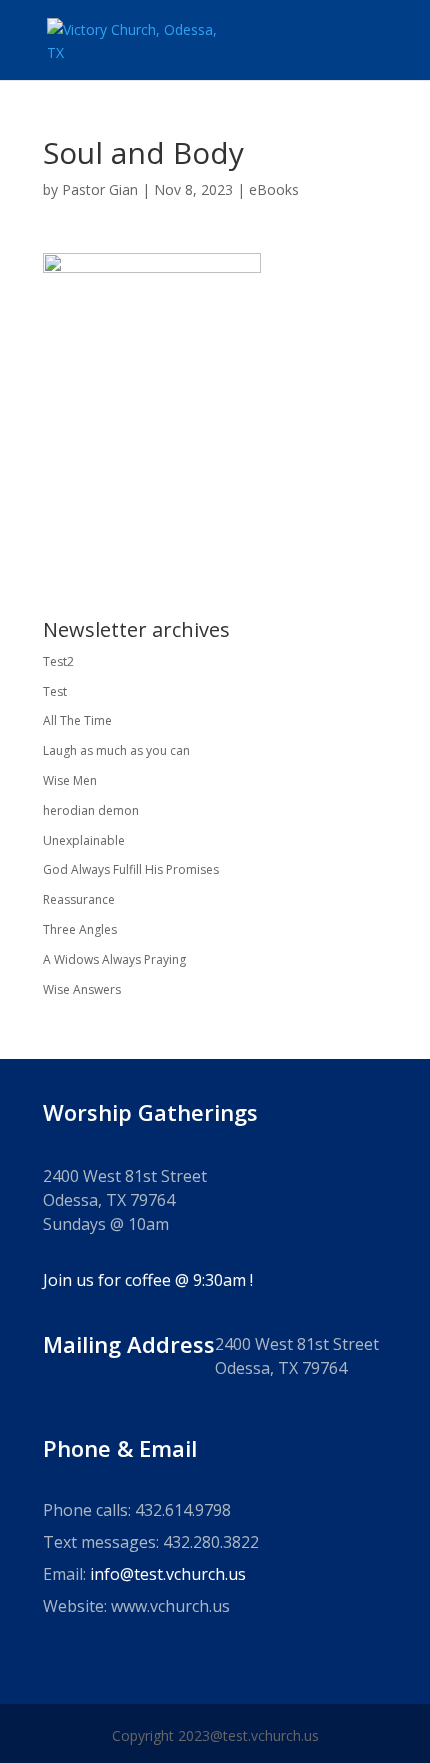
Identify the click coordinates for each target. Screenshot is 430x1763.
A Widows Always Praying (114, 959)
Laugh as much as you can (116, 750)
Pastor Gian (100, 189)
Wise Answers (82, 989)
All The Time (77, 720)
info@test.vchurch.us (168, 1574)
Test (55, 691)
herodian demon (91, 810)
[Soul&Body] (152, 540)
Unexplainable (84, 840)
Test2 (58, 661)
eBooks (274, 189)
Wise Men (70, 780)
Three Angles (80, 929)
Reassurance (79, 899)
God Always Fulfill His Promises (131, 869)
